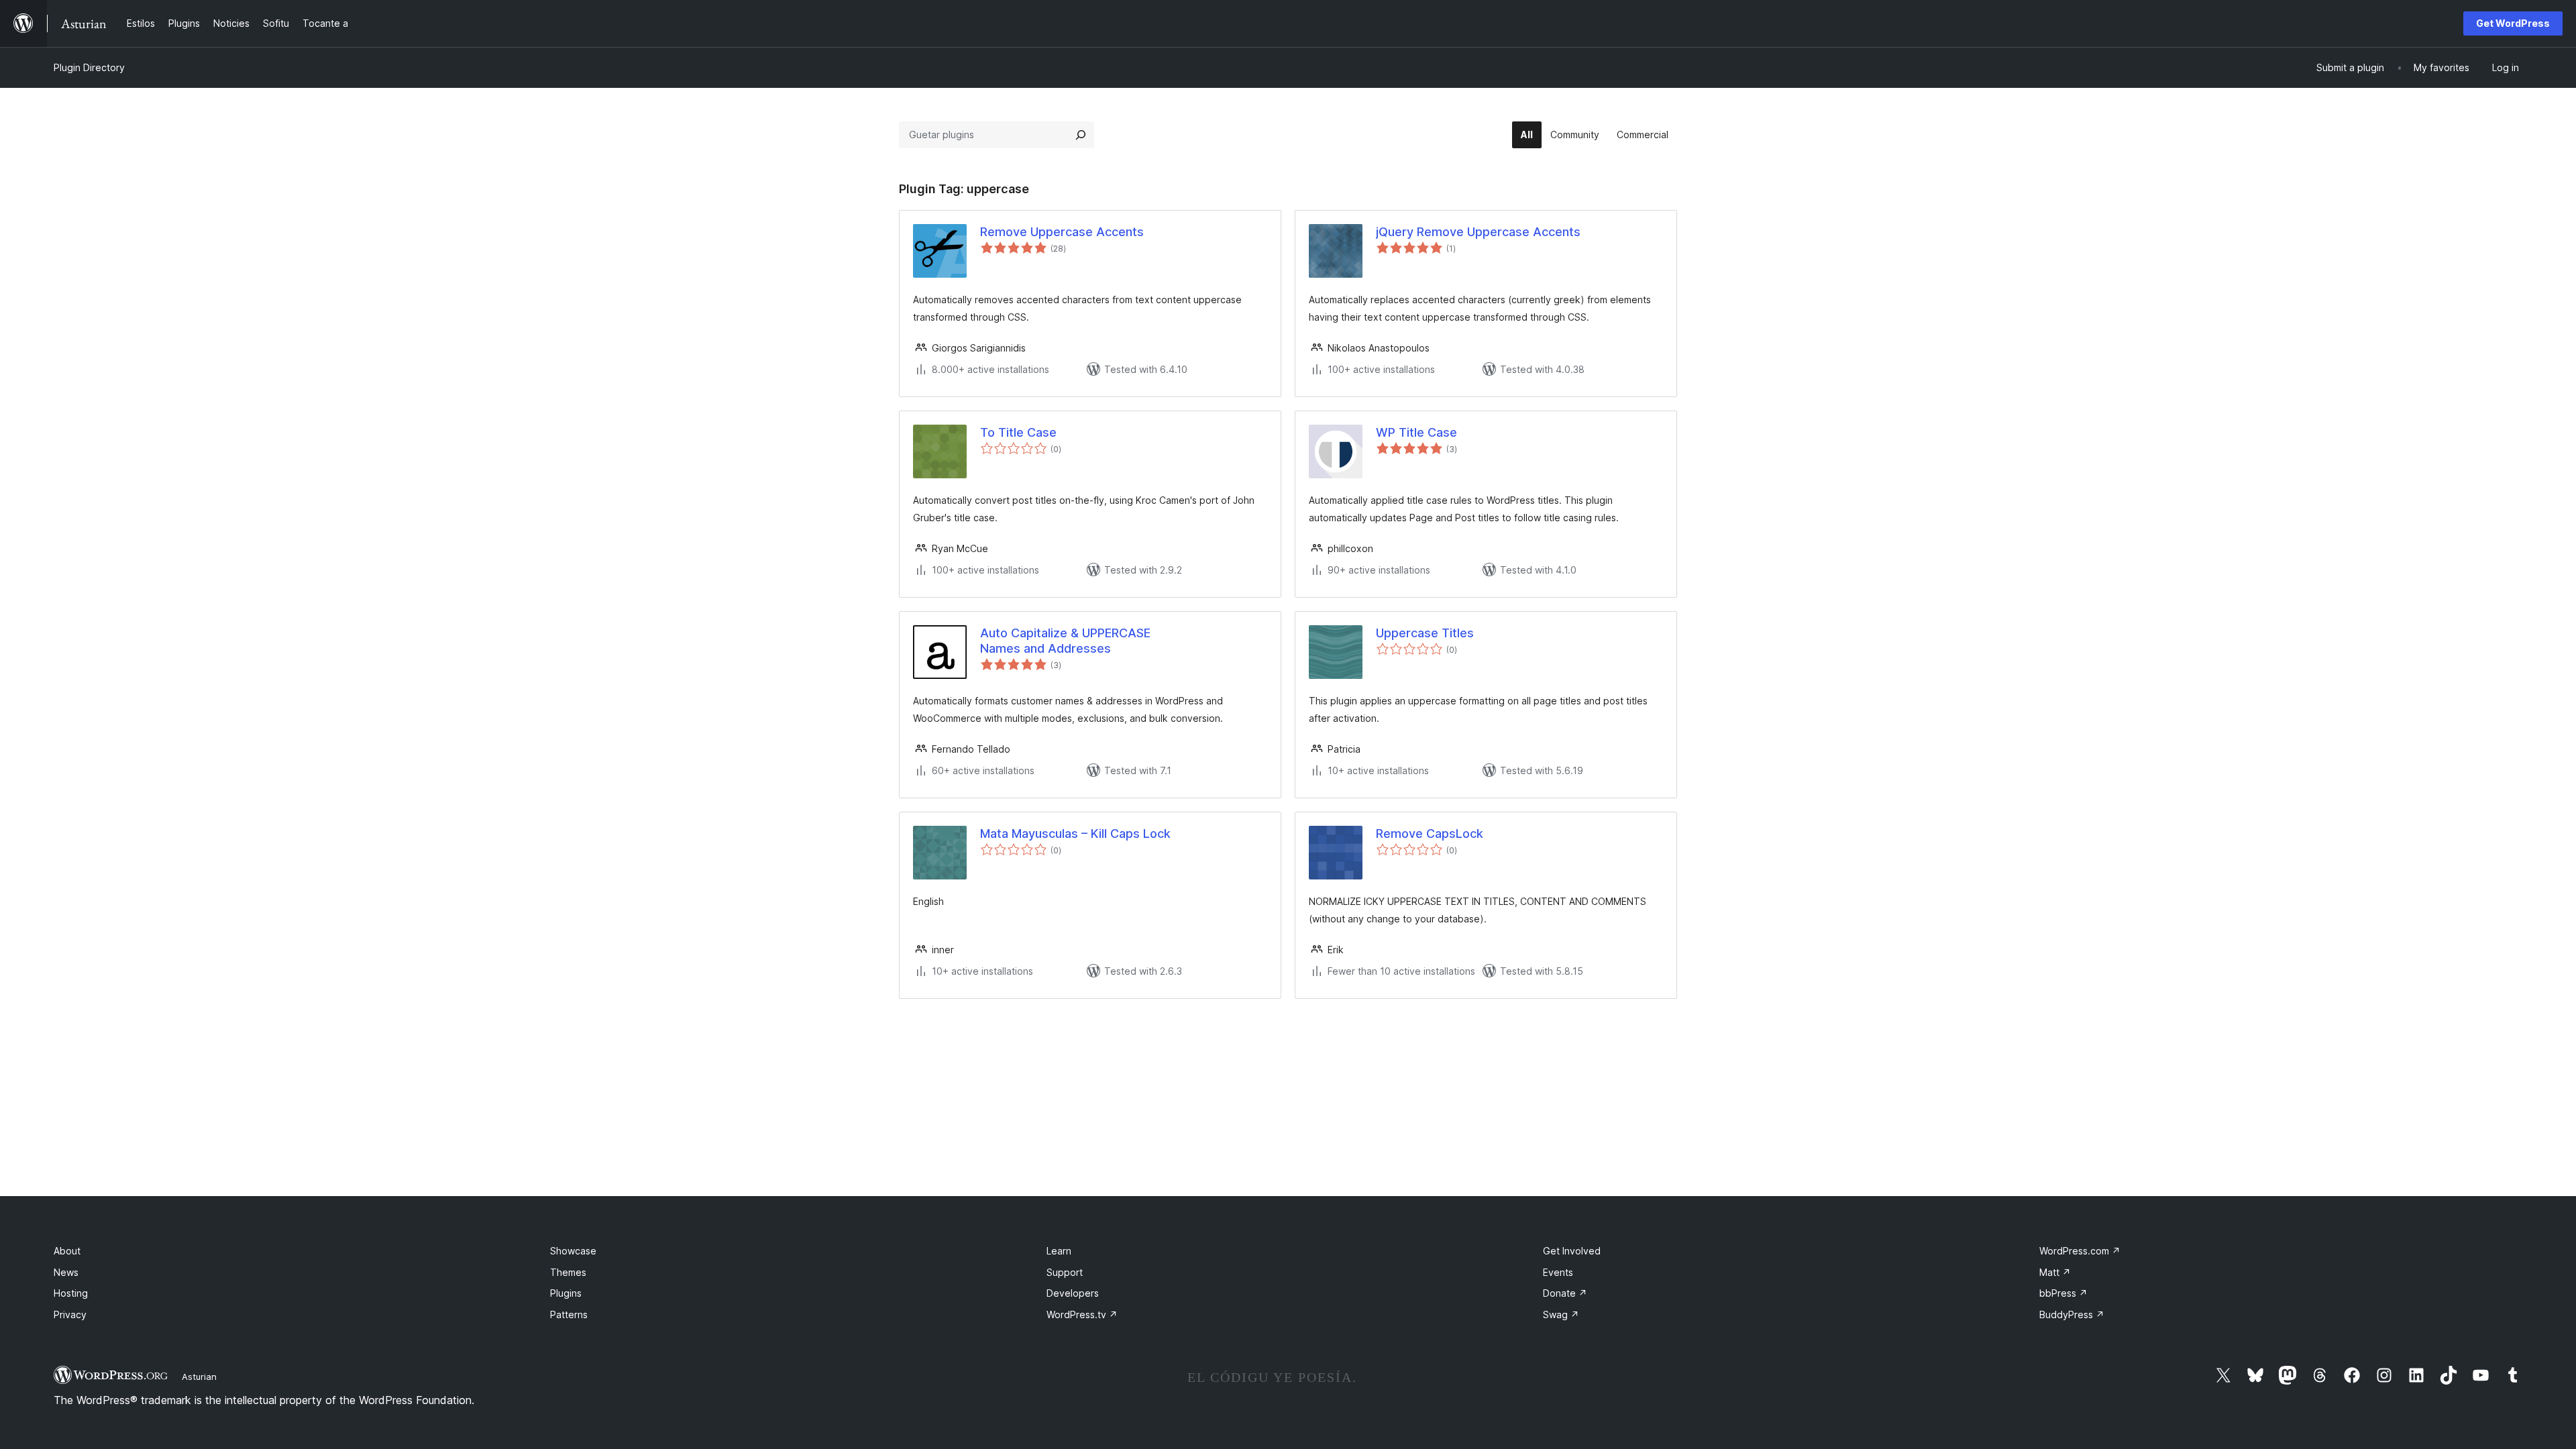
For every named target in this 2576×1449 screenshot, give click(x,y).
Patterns (569, 1314)
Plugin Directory (89, 67)
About (67, 1251)
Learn (1059, 1251)
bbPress (2063, 1293)
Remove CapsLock (1430, 834)
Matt (2055, 1272)
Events (1558, 1272)
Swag (1561, 1314)
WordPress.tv (1082, 1314)
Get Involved (1572, 1251)
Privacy (70, 1314)
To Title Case (1018, 432)
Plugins (566, 1293)
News (66, 1272)
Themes (568, 1272)
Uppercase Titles (1425, 633)
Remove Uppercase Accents (1062, 232)
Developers (1073, 1293)
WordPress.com (2080, 1251)
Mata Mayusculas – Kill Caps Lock (1075, 834)
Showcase (573, 1251)
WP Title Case (1416, 432)
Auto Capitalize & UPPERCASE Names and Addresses (1065, 641)
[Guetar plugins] (1081, 135)
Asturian (199, 1377)
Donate (1565, 1293)
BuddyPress (2072, 1314)
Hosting (71, 1293)
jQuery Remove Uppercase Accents (1478, 232)
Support (1065, 1272)
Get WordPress (2513, 23)
